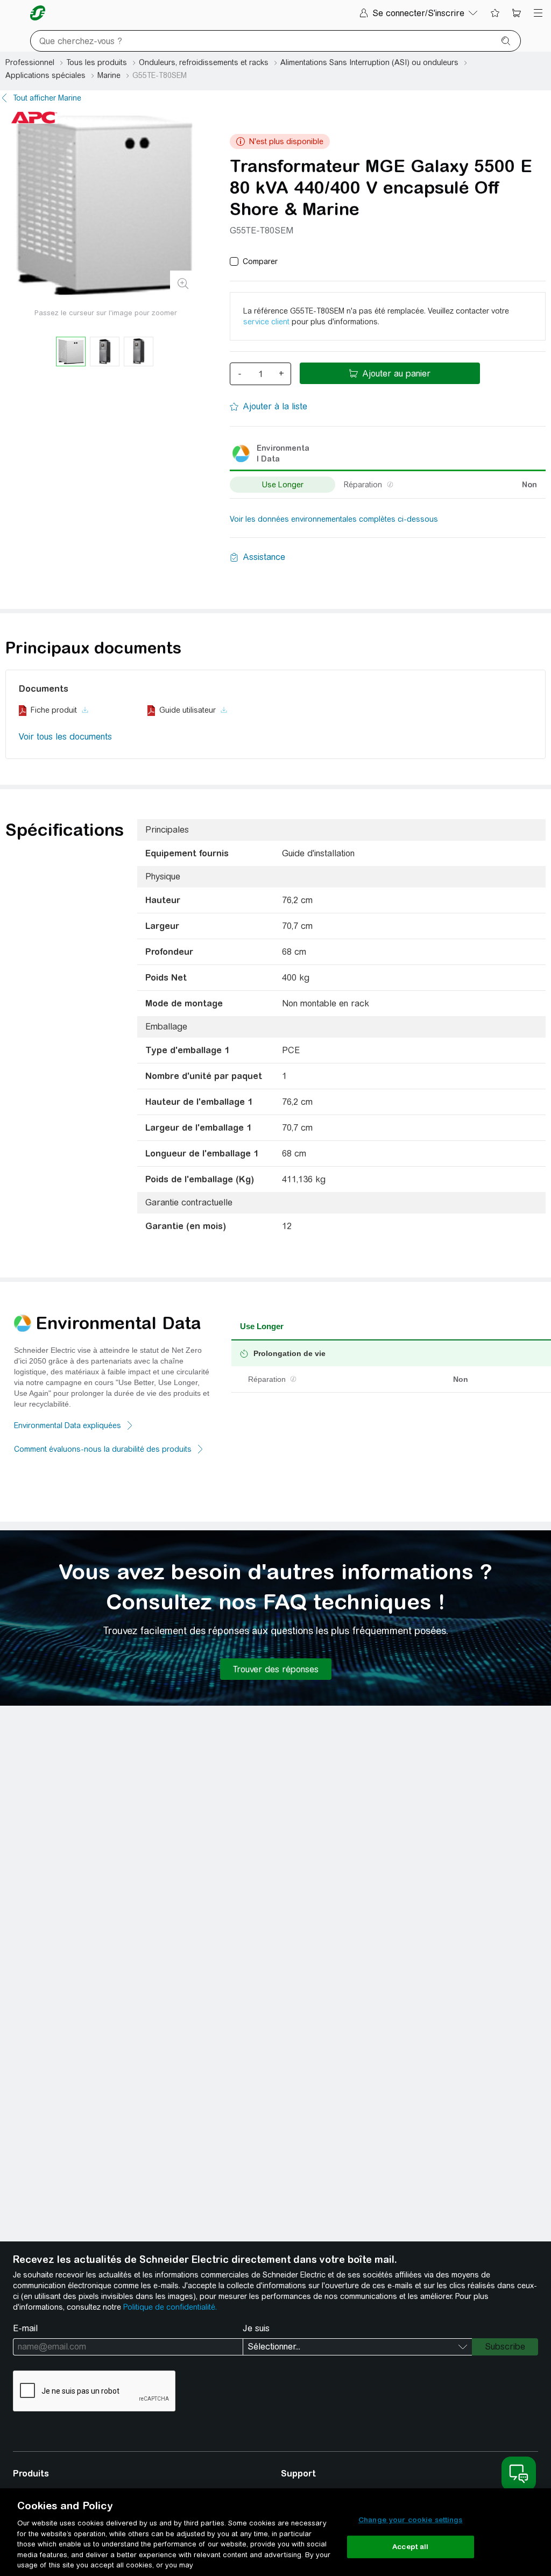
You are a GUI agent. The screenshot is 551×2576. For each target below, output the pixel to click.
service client (266, 322)
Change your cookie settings (411, 2520)
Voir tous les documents (65, 737)
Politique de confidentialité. (170, 2307)
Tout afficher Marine (47, 98)
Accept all (410, 2547)
